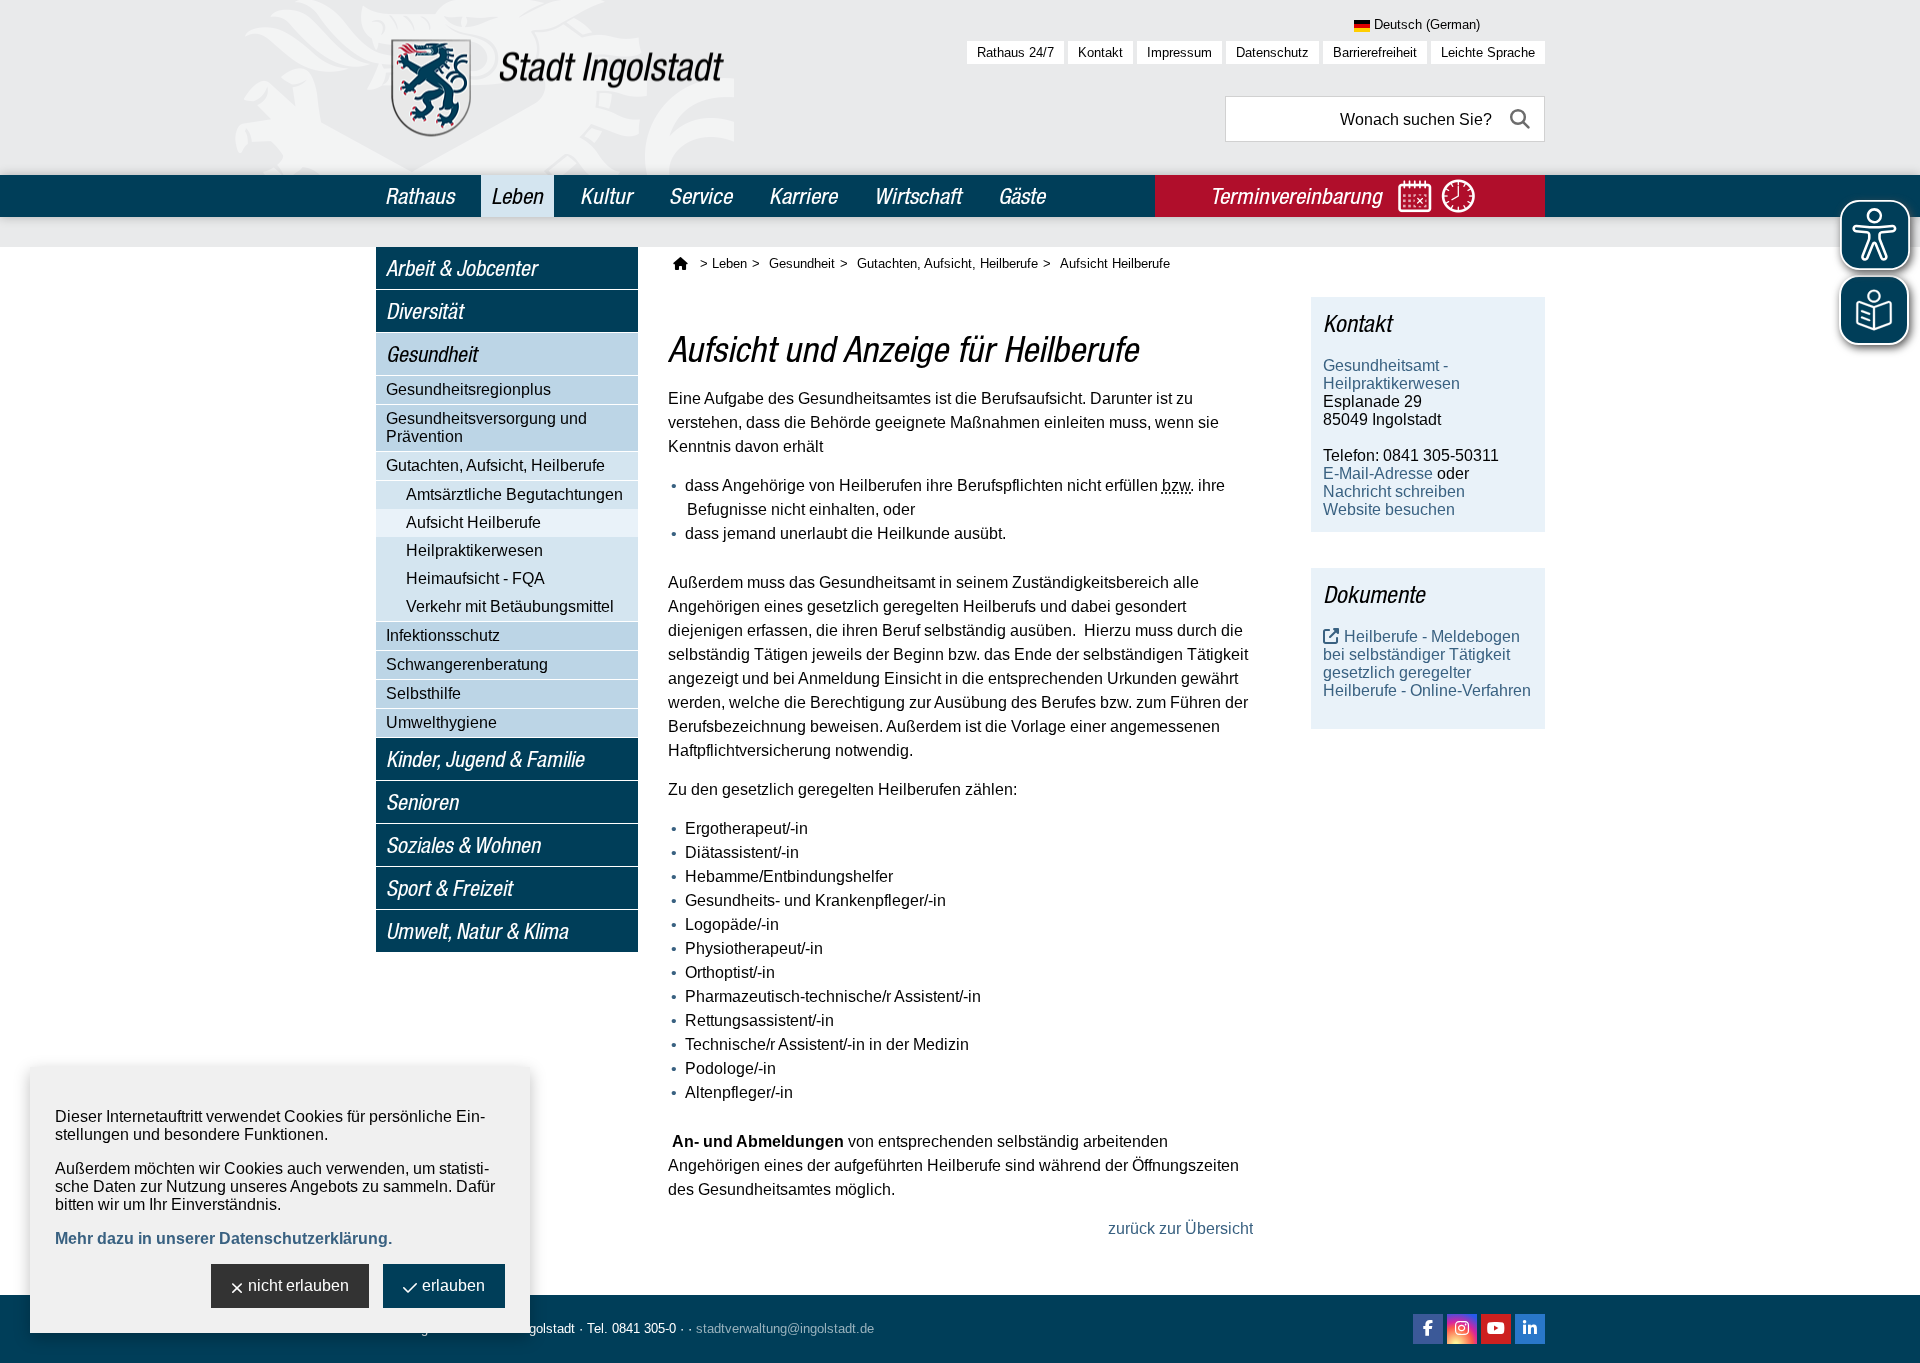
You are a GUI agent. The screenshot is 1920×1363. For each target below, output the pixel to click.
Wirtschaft (917, 196)
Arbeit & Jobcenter (461, 268)
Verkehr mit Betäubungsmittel (510, 606)
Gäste (1021, 196)
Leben (517, 196)
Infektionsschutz (443, 635)
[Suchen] (1522, 119)
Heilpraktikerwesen (474, 550)
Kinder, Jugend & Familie (485, 759)
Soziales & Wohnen (463, 845)
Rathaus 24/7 (1015, 52)
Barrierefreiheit (1375, 52)
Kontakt (1100, 52)
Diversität (424, 311)
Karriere (803, 196)
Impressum (1179, 52)
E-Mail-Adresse (1378, 473)
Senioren (422, 802)
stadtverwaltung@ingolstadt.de (785, 1328)
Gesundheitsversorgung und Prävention (486, 427)
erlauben (453, 1285)
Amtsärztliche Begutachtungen (514, 494)
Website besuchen (1389, 509)
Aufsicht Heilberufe (473, 522)
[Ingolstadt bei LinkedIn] (1530, 1329)
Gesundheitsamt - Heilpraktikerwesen (1391, 374)
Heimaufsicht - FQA (475, 578)
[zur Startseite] (557, 87)
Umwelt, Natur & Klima (477, 931)
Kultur (606, 196)
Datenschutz (1272, 52)
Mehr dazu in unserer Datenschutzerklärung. (223, 1238)
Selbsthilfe (423, 693)
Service (700, 196)
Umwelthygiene (441, 722)
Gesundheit (431, 354)
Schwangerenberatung (467, 664)
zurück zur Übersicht (1180, 1228)
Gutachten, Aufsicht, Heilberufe (495, 465)
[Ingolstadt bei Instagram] (1462, 1329)
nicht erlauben (298, 1285)
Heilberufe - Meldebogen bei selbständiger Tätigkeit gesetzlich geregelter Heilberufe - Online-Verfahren (1427, 663)
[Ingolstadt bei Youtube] (1496, 1329)
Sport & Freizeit (449, 888)
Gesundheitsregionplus (468, 389)
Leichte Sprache (1488, 52)
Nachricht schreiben (1394, 491)
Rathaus (419, 196)
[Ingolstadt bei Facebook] (1428, 1329)
